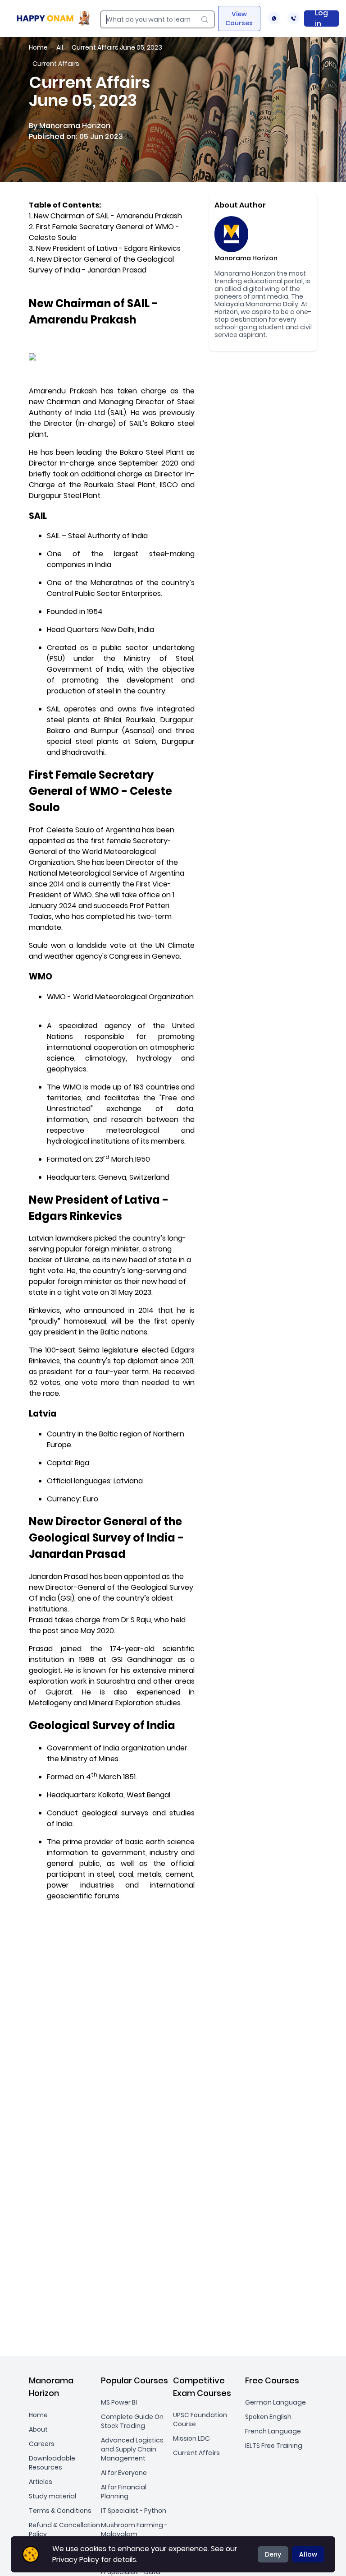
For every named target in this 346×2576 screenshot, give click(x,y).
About (38, 2429)
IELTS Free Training (274, 2446)
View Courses (239, 18)
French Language (273, 2431)
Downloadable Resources (52, 2463)
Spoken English (268, 2417)
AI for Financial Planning (124, 2492)
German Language (275, 2402)
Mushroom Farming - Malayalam (134, 2530)
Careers (42, 2444)
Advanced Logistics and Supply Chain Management (132, 2449)
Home (38, 47)
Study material (52, 2496)
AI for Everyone (124, 2473)
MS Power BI (119, 2402)
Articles (41, 2482)
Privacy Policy (76, 2560)
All (60, 47)
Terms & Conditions (60, 2511)
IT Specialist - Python (134, 2511)
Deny (273, 2554)
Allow (308, 2554)
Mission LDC (191, 2438)
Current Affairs (196, 2453)
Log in (321, 18)
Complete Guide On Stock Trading (132, 2421)
